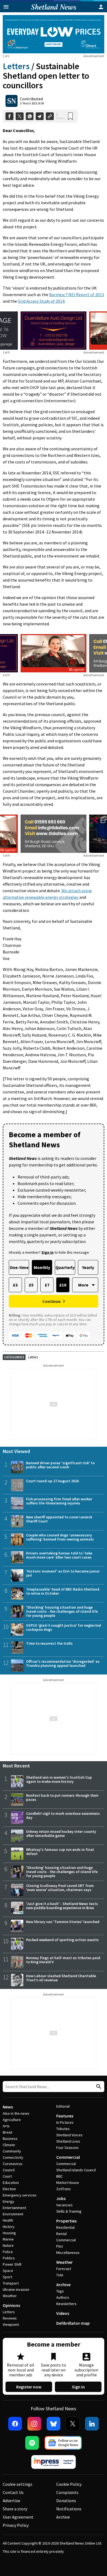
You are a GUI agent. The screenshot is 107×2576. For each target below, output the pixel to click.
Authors (63, 2297)
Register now (29, 2387)
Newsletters (66, 2304)
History (9, 2227)
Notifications (69, 2509)
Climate (9, 2145)
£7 (47, 1285)
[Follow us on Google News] (63, 2443)
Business (10, 2139)
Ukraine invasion (16, 2289)
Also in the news (16, 2113)
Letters (16, 66)
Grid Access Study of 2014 (41, 301)
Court (7, 2176)
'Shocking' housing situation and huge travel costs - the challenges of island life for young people (62, 1611)
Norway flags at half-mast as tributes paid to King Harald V (63, 1960)
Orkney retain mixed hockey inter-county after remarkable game (61, 1833)
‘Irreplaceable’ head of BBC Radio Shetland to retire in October (63, 1591)
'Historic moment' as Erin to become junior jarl (63, 1573)
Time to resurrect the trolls (49, 1643)
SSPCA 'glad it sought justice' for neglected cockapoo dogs (64, 1627)
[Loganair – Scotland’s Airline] (54, 653)
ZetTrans (64, 2189)
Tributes (63, 2129)
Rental (61, 2234)
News (8, 2107)
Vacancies (64, 2205)
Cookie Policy (69, 2484)
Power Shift (12, 2264)
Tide (60, 2275)
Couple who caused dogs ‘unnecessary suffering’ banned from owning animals (60, 1537)
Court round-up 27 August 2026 (52, 1481)
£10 (63, 1285)
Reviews (10, 2318)
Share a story (15, 2509)
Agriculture (12, 2120)
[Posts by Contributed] (12, 101)
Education (11, 2183)
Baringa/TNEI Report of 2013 (77, 294)
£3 (15, 1285)
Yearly (88, 1267)
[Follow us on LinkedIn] (92, 2424)
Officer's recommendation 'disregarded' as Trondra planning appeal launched (63, 1663)
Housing (9, 2233)
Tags (60, 2291)
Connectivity (13, 2157)
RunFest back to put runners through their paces (62, 1797)
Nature (8, 2245)
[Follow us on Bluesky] (54, 2424)
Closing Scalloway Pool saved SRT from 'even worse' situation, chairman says (60, 1888)
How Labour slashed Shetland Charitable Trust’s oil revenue (61, 1978)
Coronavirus (13, 2164)
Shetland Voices (69, 2135)
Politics (9, 2258)
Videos (63, 2313)
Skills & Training (69, 2211)
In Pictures (65, 2122)
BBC (60, 2176)
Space (8, 2271)
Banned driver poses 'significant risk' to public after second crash (60, 1465)
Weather (10, 2296)
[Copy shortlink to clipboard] (50, 116)
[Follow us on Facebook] (15, 2424)
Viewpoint (11, 2324)
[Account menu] (101, 7)
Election (9, 2189)
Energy (9, 2201)
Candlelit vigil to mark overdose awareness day (63, 1815)
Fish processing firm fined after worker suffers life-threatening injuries (59, 1501)
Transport (11, 2283)
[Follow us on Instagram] (34, 2424)
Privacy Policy (16, 2525)
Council (9, 2170)
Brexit (8, 2132)
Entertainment (14, 2208)
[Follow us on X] (73, 2424)
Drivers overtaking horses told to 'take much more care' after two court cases (59, 1555)
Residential (65, 2227)
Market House (68, 2183)
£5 (31, 1285)
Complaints (67, 2492)
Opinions (11, 2305)
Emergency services (20, 2195)
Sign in (78, 2387)
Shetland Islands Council (76, 2170)
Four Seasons (67, 2148)
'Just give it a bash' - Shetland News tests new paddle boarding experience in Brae (62, 1906)
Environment (13, 2214)
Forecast (64, 2269)
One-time (19, 1267)
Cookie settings (18, 2484)
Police (8, 2252)
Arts (6, 2126)
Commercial (68, 2157)
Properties (66, 2221)
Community (12, 2151)
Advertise (12, 2501)
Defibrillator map (73, 2323)
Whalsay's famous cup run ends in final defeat (60, 1852)
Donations (66, 2501)
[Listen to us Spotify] (32, 2443)
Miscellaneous (68, 2253)
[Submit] (98, 2087)
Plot (60, 2246)
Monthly (42, 1267)
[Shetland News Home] (54, 11)
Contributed (31, 99)
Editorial (63, 2106)
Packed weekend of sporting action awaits (62, 1940)
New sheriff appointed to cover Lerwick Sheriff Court (59, 1519)
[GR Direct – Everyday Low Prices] (54, 34)
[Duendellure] (54, 331)
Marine (8, 2239)
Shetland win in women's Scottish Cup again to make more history (59, 1779)
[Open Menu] (6, 7)
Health (8, 2220)
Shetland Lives (68, 2141)
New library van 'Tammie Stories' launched (63, 1922)
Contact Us (13, 2492)
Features (65, 2116)
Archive (63, 2285)
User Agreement (18, 2517)
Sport (7, 2277)
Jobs (61, 2198)
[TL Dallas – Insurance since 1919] (54, 834)
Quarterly (65, 1267)
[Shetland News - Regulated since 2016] (54, 2462)
